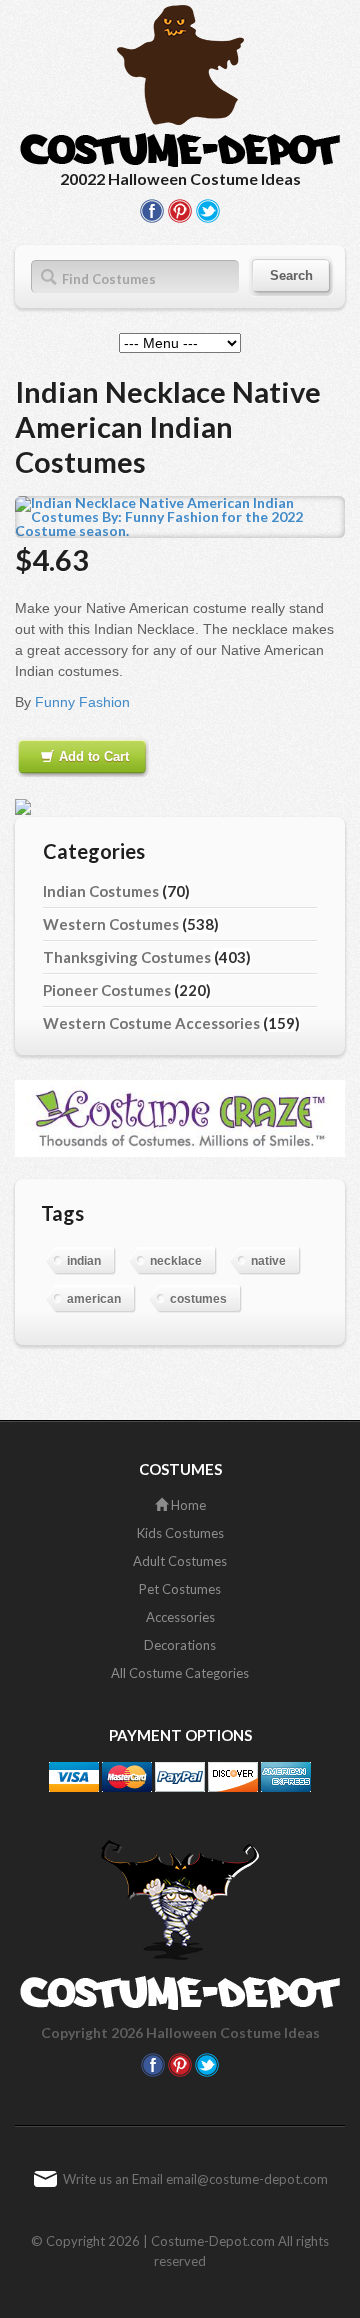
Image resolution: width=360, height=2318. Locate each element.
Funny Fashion (82, 702)
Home (187, 1505)
